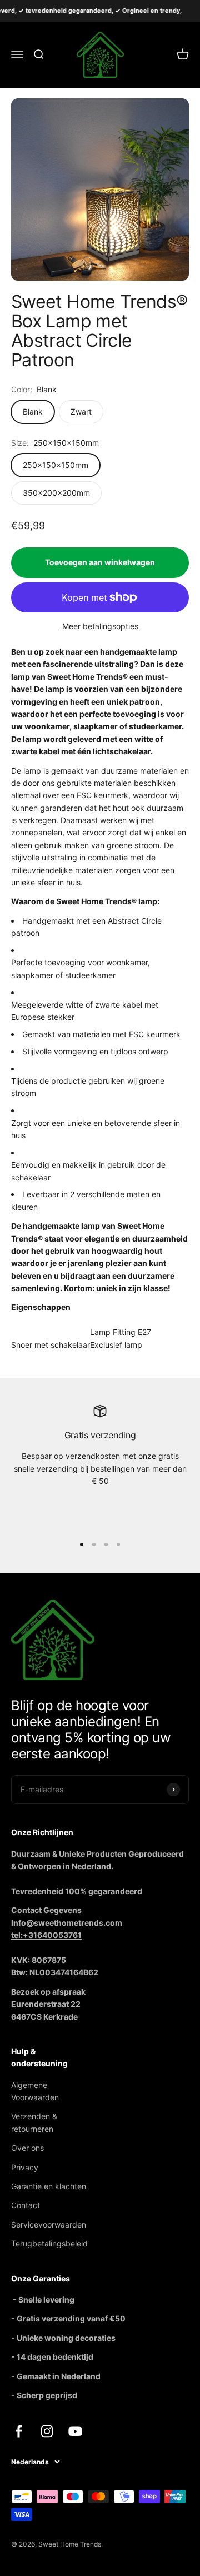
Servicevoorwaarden (49, 2224)
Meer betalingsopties (100, 626)
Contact (26, 2205)
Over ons (27, 2148)
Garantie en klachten (49, 2186)
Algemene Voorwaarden (35, 2091)
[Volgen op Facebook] (19, 2431)
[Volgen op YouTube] (75, 2431)
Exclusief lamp (116, 1345)
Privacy (25, 2167)
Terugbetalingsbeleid (49, 2243)
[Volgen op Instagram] (47, 2431)
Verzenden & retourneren (34, 2122)
